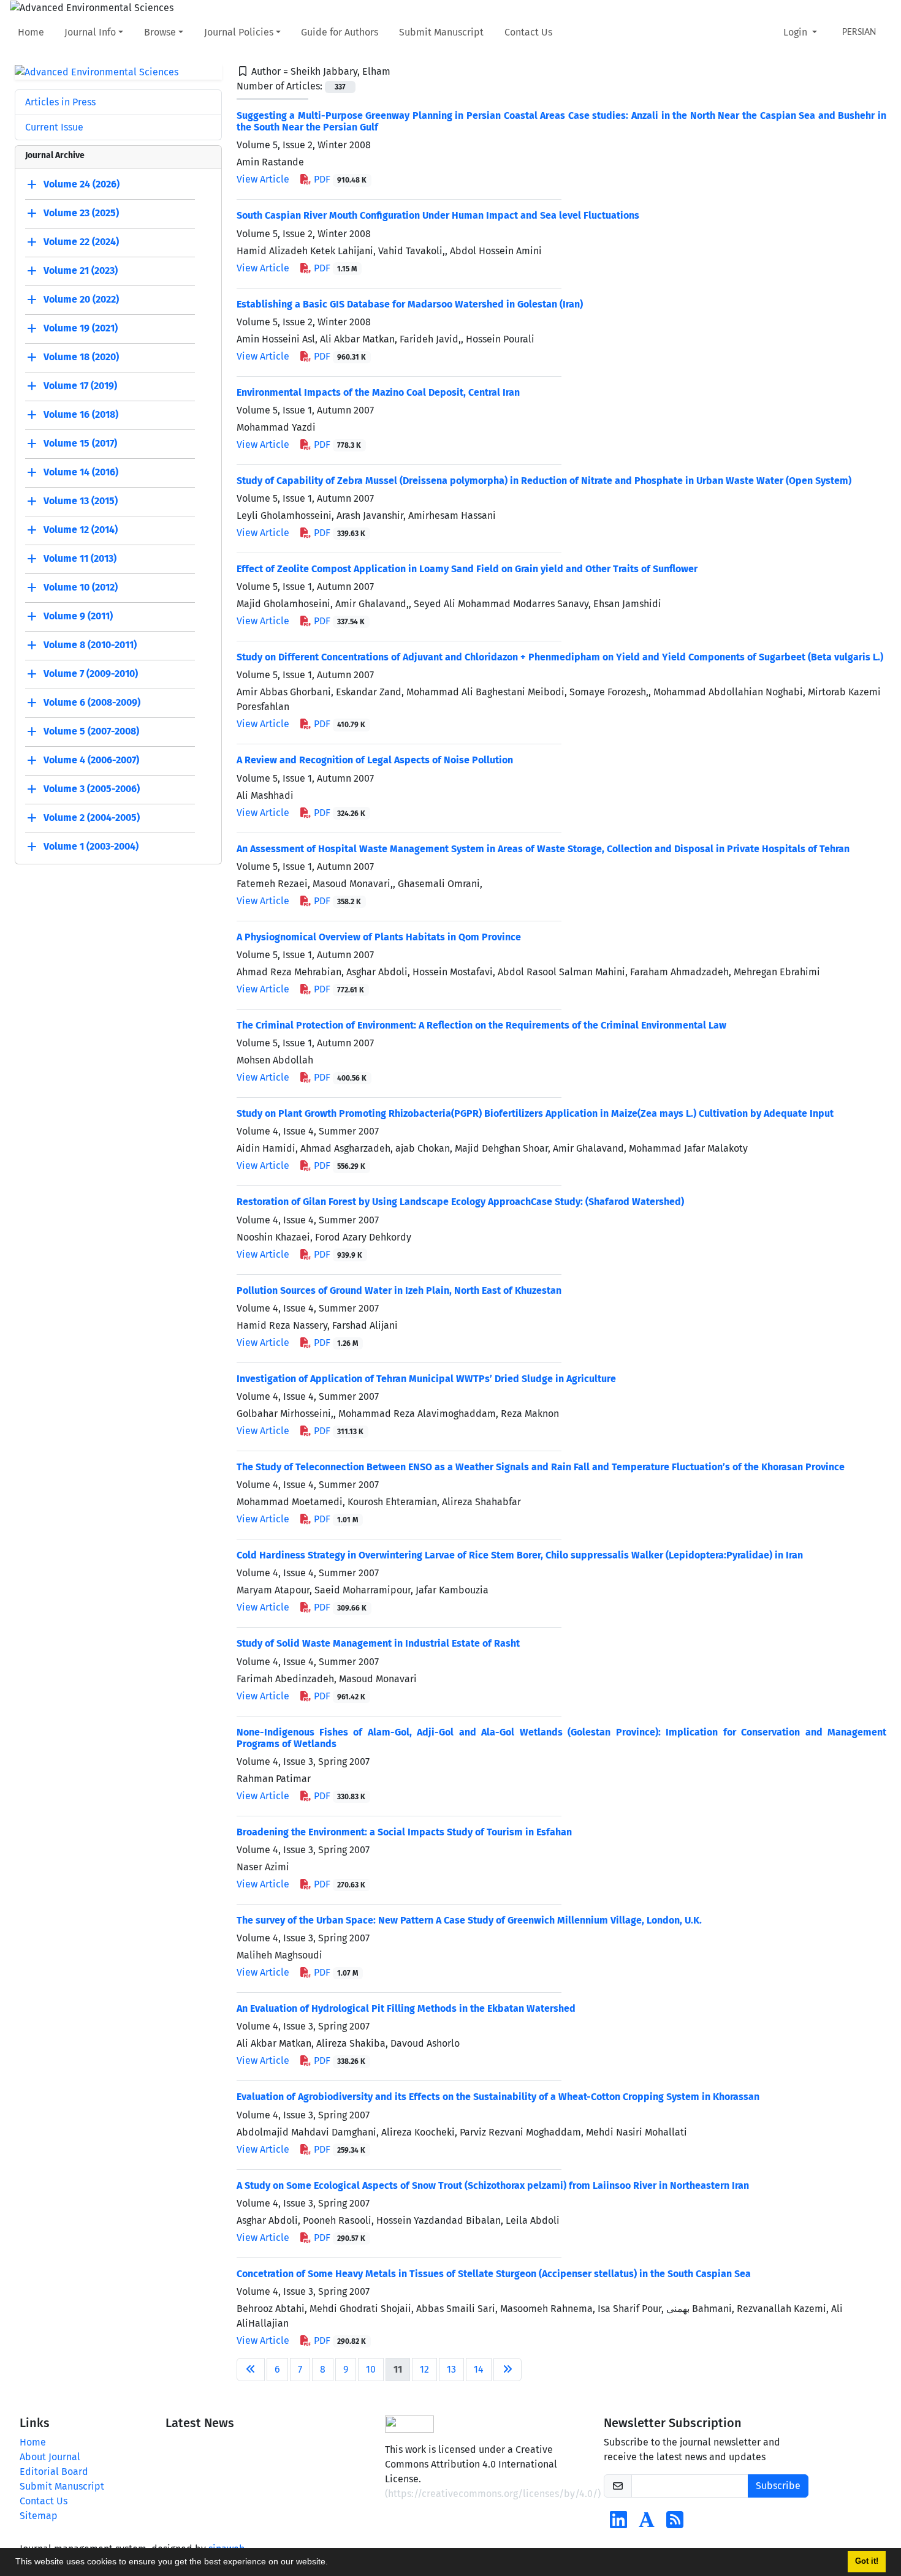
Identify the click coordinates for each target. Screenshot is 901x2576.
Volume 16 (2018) (81, 415)
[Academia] (647, 2524)
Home (31, 32)
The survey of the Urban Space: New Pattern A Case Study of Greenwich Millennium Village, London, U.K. (469, 1920)
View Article (263, 179)
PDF (339, 179)
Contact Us (528, 32)
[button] (332, 2563)
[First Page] (251, 2370)
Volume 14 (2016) (81, 473)
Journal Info (90, 32)
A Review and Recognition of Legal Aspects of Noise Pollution (375, 760)
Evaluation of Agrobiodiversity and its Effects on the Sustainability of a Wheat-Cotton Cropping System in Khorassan (498, 2097)
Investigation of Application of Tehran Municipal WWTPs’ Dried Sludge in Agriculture (426, 1379)
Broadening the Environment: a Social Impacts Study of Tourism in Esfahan (404, 1832)
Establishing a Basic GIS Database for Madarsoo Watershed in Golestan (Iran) (410, 304)
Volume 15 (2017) (80, 444)
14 (479, 2369)
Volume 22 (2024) (81, 242)
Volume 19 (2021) (81, 329)
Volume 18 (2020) (81, 357)
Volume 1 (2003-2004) (91, 847)
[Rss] (675, 2524)
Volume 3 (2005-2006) (92, 789)
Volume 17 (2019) (80, 386)
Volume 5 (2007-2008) (91, 732)
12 (424, 2369)
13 (451, 2369)
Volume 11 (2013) (80, 559)
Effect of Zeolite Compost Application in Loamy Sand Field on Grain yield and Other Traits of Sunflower (467, 569)
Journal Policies (239, 32)
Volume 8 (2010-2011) (90, 645)
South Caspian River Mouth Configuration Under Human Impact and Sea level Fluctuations (438, 215)
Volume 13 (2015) (81, 501)
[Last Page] (508, 2370)
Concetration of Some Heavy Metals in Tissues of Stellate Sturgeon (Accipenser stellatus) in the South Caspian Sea (494, 2274)
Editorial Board (54, 2472)
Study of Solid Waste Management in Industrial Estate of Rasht (378, 1643)
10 (371, 2369)
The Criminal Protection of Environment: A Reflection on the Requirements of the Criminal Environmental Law (481, 1025)
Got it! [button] (867, 2561)
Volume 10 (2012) (81, 588)
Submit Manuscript (441, 32)
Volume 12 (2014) (81, 530)
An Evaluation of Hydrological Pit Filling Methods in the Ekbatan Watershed (406, 2008)
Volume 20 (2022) (81, 300)
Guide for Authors (340, 32)
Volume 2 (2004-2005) (92, 818)
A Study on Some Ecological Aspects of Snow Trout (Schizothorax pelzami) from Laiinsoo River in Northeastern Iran (493, 2185)
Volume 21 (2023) (81, 271)
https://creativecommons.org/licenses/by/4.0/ (493, 2494)
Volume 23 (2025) (81, 213)
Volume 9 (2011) (78, 617)
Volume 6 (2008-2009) (92, 703)
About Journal (50, 2457)
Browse (160, 32)
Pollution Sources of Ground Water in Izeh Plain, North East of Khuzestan (399, 1290)
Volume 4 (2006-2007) (91, 761)
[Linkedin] (618, 2524)
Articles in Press (60, 102)
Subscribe (778, 2486)
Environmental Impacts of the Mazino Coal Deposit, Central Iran (378, 392)
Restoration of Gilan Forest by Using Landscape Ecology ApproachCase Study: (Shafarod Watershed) (460, 1202)
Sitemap (39, 2516)
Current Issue (54, 127)
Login (796, 32)
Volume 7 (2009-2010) (91, 674)
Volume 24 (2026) (82, 185)
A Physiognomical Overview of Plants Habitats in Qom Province (379, 937)
